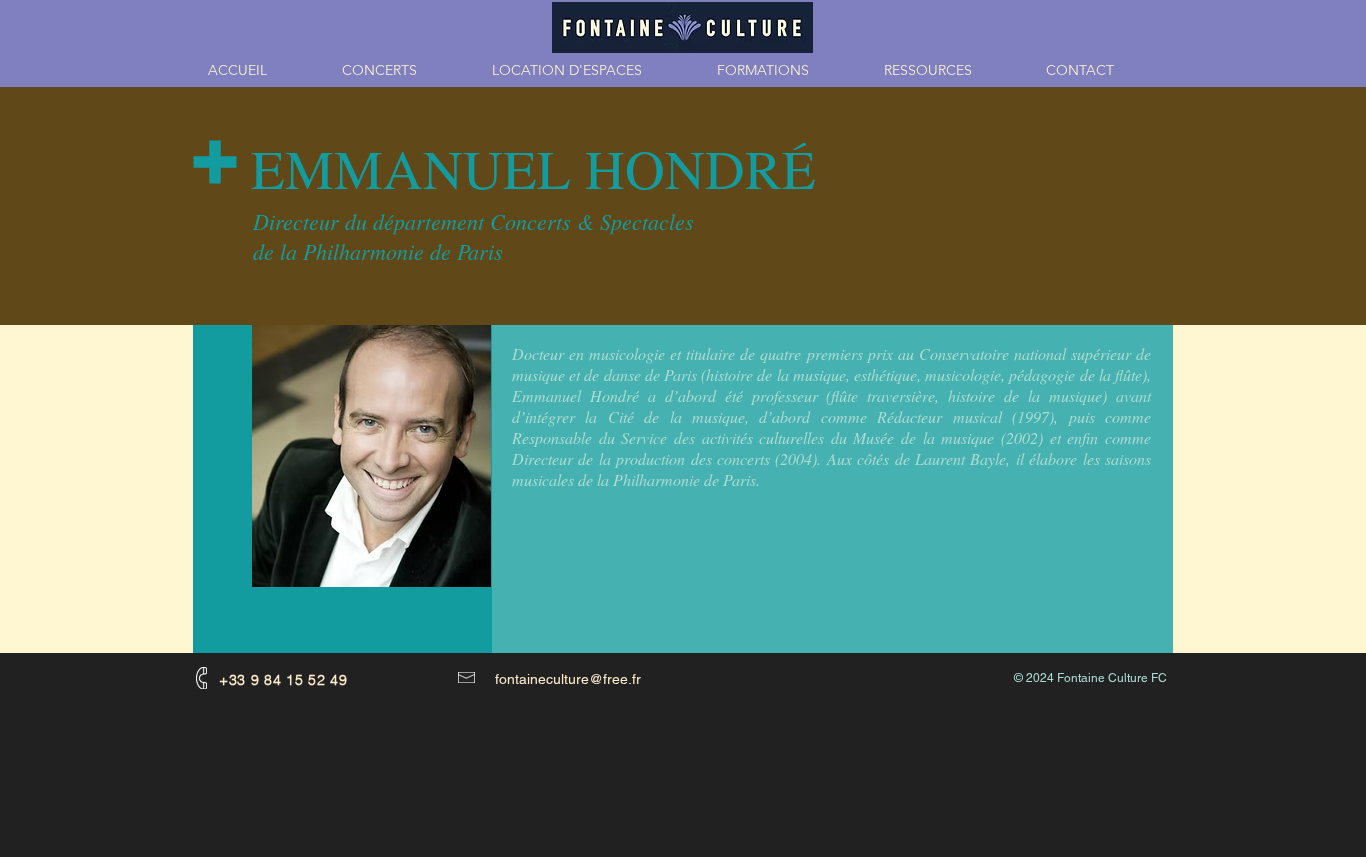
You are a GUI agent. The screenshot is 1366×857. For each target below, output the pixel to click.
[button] (785, 70)
